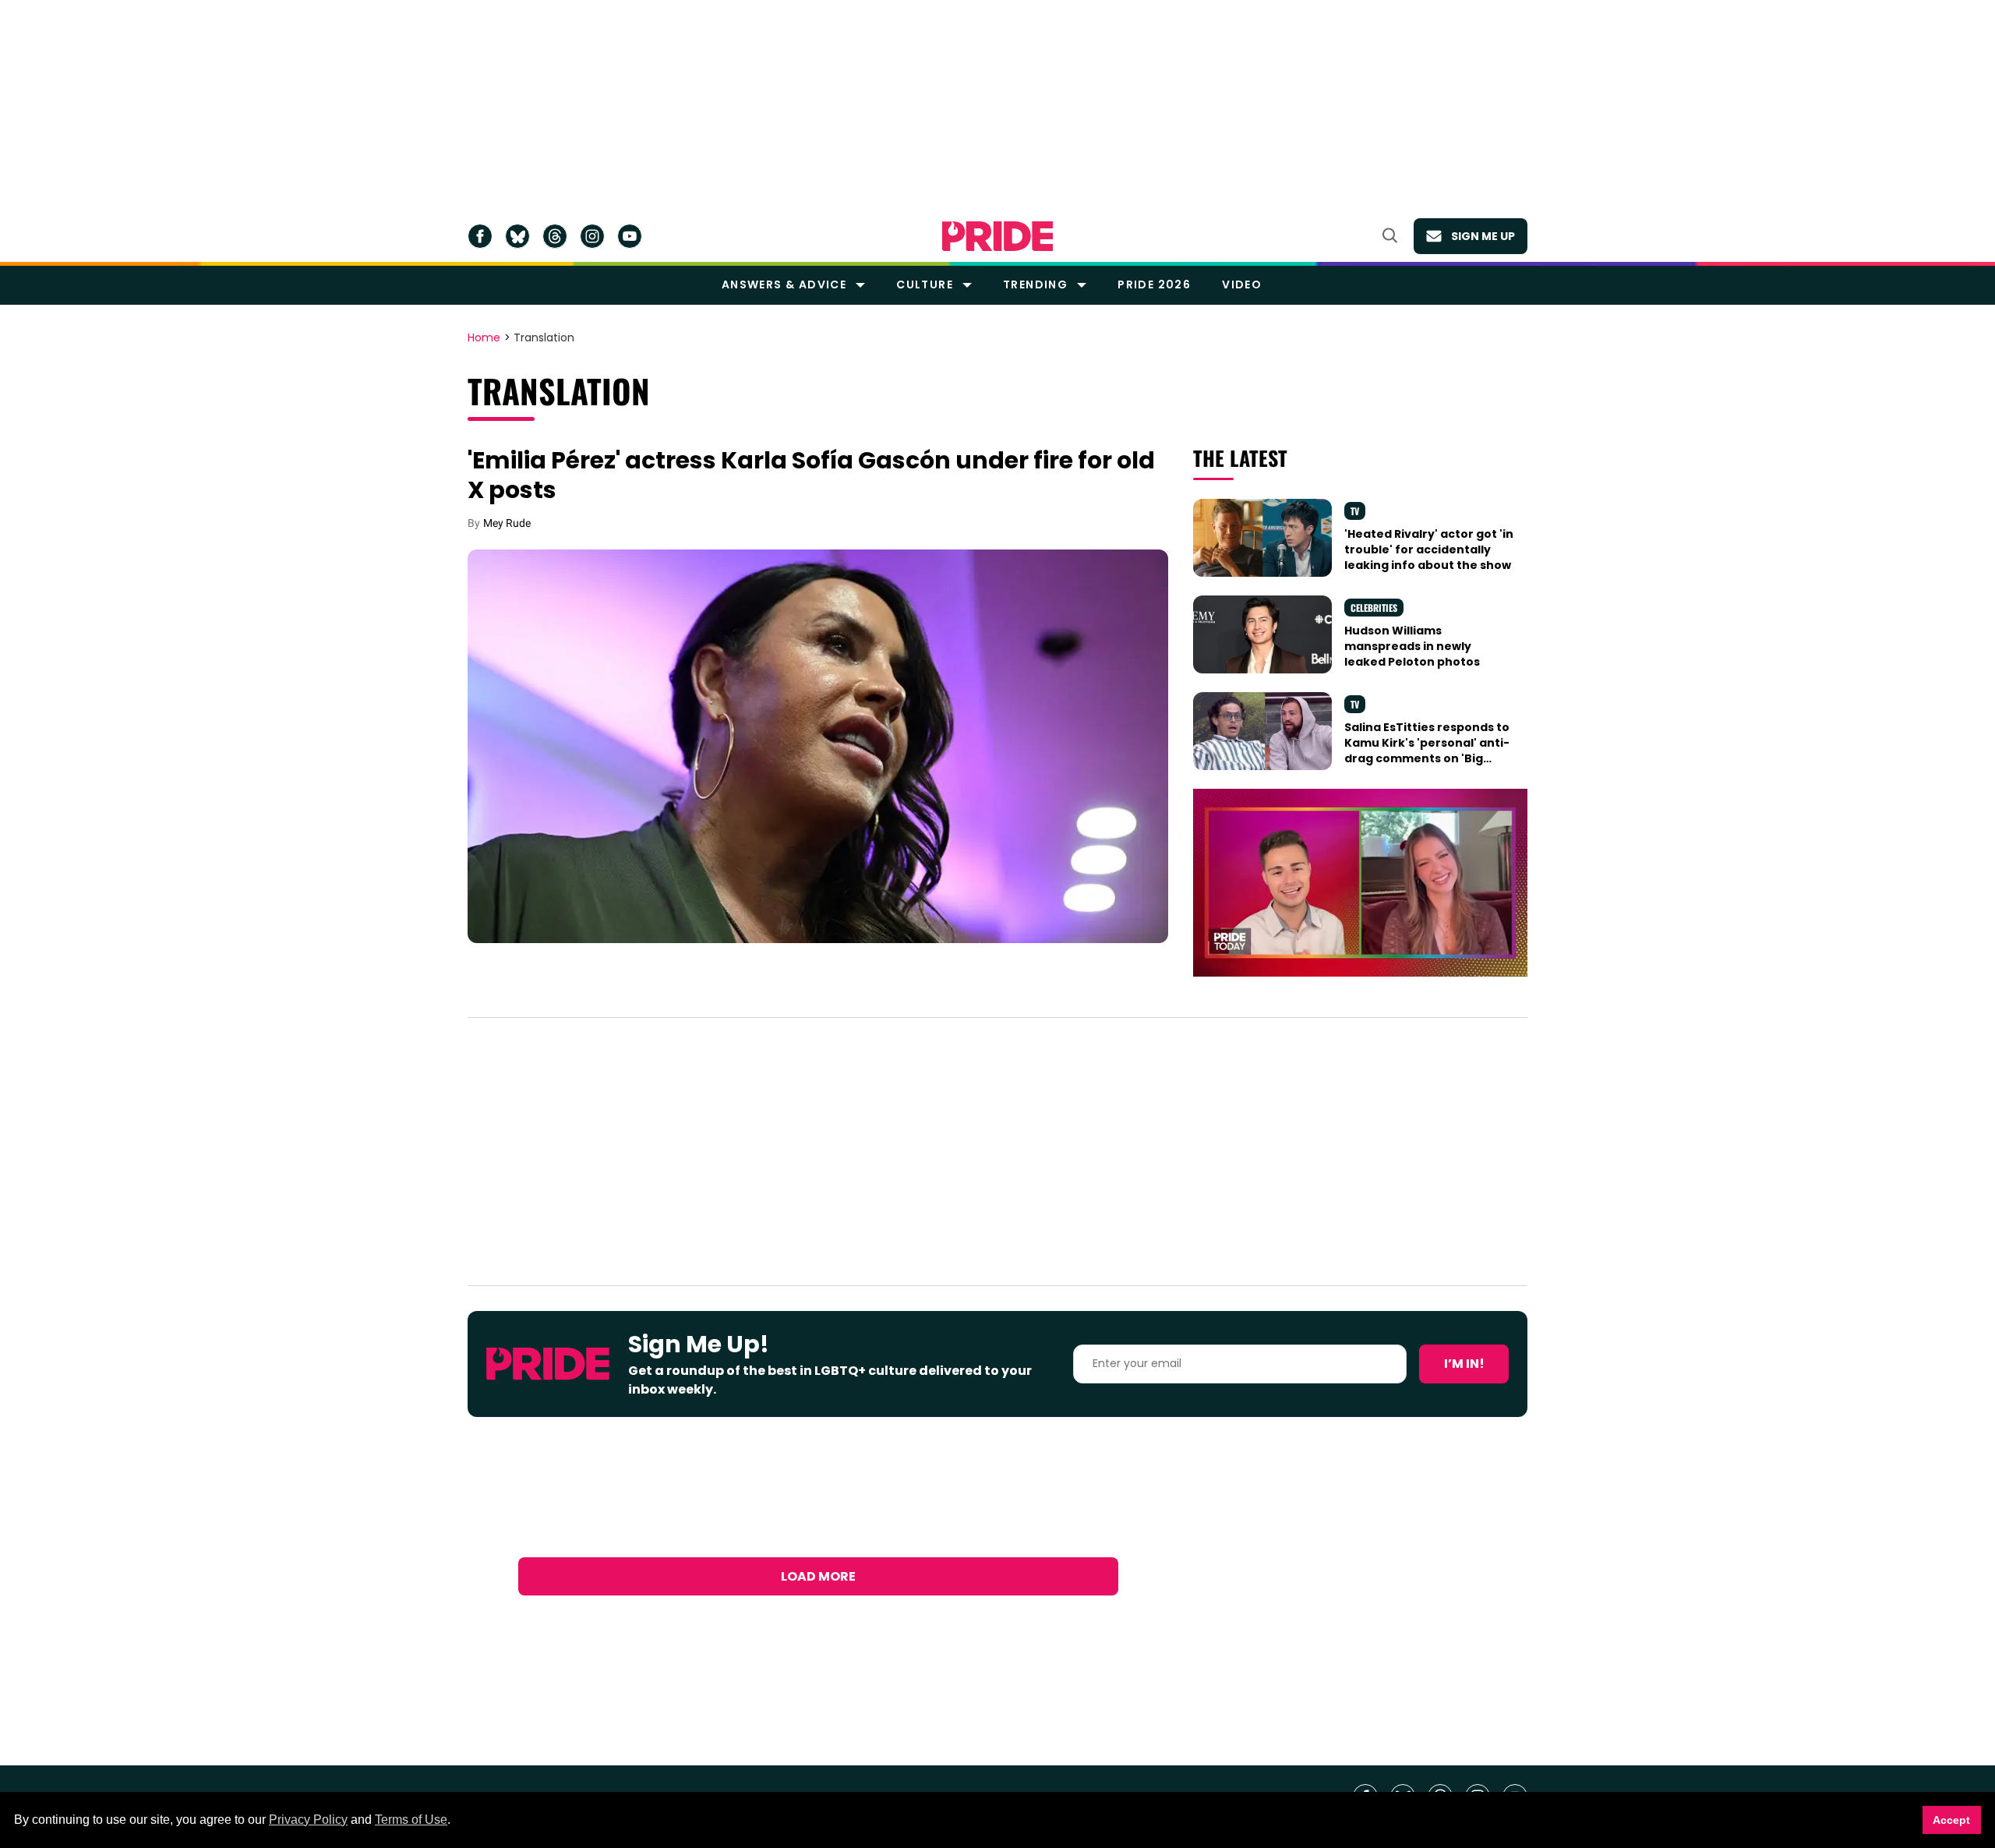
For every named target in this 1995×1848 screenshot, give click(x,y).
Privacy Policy (308, 1820)
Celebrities (1374, 608)
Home (484, 338)
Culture (925, 284)
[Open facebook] (480, 236)
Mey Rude (507, 523)
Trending (1035, 284)
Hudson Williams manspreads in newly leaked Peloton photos (1412, 647)
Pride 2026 (1154, 284)
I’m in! (1464, 1364)
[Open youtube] (630, 236)
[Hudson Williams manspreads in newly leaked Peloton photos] (1262, 633)
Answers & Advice (784, 284)
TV (1355, 511)
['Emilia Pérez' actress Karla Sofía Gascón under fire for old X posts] (818, 745)
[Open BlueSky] (517, 236)
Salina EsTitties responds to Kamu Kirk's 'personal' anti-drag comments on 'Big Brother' (1427, 751)
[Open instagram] (592, 236)
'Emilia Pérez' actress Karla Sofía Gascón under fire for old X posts (811, 475)
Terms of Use (411, 1820)
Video (1242, 284)
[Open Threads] (555, 236)
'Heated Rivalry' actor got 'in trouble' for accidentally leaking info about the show (1429, 550)
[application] (1360, 883)
